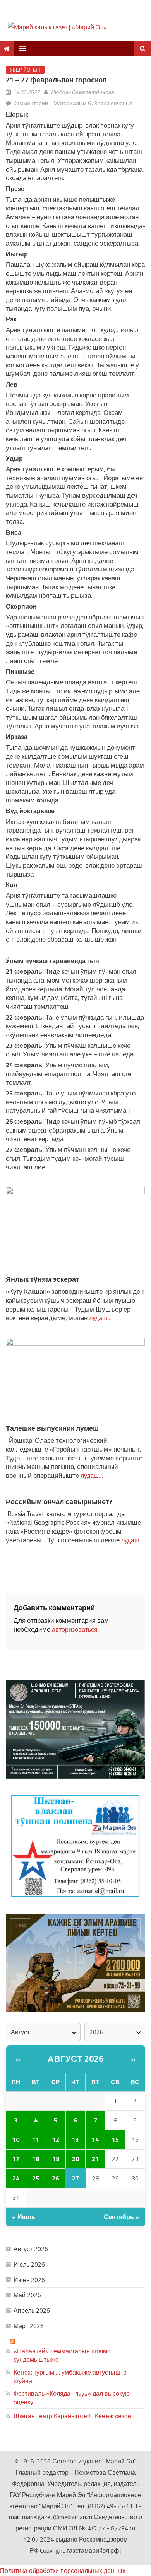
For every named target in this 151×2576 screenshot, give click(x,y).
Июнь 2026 (29, 2280)
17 (16, 2159)
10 (16, 2139)
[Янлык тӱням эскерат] (75, 1230)
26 (55, 2178)
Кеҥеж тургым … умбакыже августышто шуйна (70, 2376)
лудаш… (100, 1318)
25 (36, 2178)
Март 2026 (29, 2326)
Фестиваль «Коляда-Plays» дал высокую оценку (72, 2398)
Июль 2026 (29, 2264)
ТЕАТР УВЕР (36, 2341)
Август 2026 (76, 2059)
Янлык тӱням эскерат (43, 1279)
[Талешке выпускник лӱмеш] (75, 1380)
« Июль (24, 2217)
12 (56, 2139)
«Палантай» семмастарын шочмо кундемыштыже (62, 2355)
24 (16, 2178)
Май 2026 (27, 2295)
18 (36, 2159)
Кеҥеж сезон (113, 2416)
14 (95, 2139)
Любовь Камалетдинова (83, 92)
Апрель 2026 (32, 2310)
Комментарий (31, 103)
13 (75, 2139)
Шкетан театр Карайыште (50, 2416)
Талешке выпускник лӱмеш (52, 1428)
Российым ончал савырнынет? (59, 1502)
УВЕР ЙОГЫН (25, 70)
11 (36, 2139)
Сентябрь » (122, 2217)
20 (75, 2159)
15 (115, 2139)
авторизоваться (75, 1629)
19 (56, 2159)
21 (95, 2159)
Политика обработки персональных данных (63, 2571)
